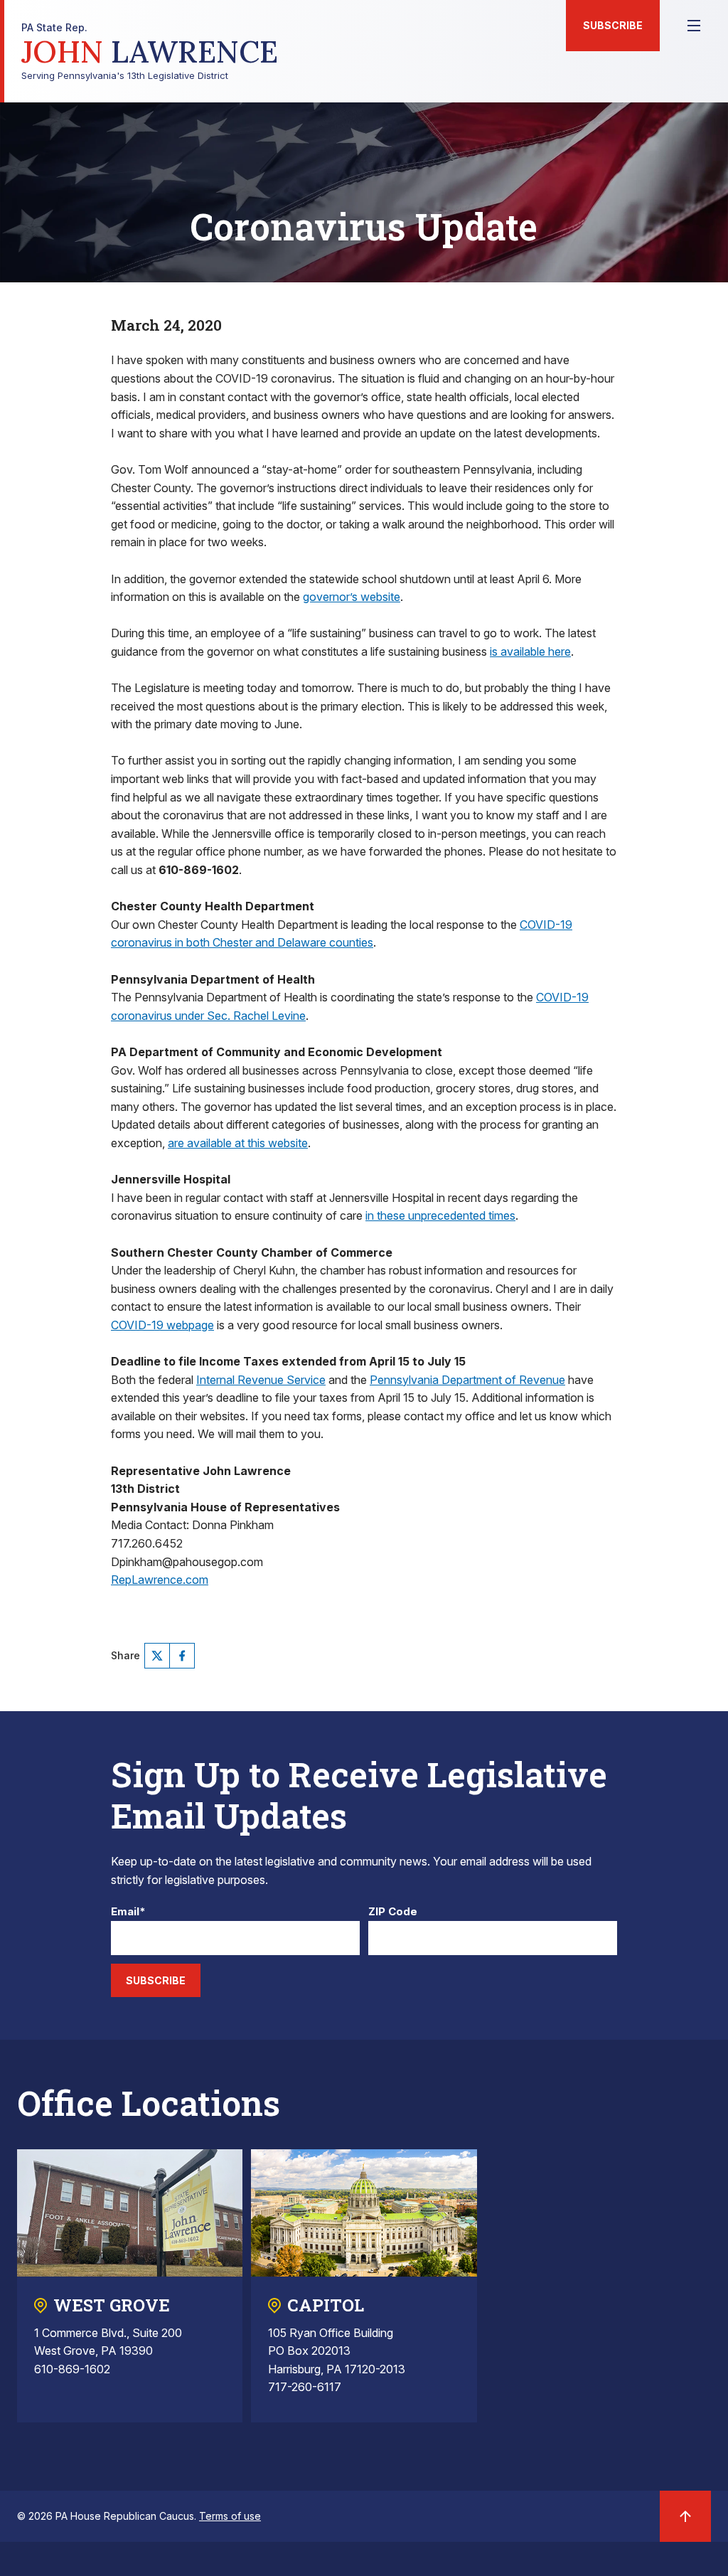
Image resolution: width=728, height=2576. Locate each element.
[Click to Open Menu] (694, 26)
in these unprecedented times (440, 1215)
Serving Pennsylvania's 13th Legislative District (150, 52)
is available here (530, 651)
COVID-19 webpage (162, 1325)
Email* (128, 1912)
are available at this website (238, 1143)
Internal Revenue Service (261, 1380)
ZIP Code (393, 1912)
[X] (157, 1656)
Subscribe (613, 25)
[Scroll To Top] (685, 2516)
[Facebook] (182, 1656)
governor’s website (352, 597)
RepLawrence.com (160, 1580)
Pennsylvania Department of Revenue (467, 1380)
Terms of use (230, 2516)
